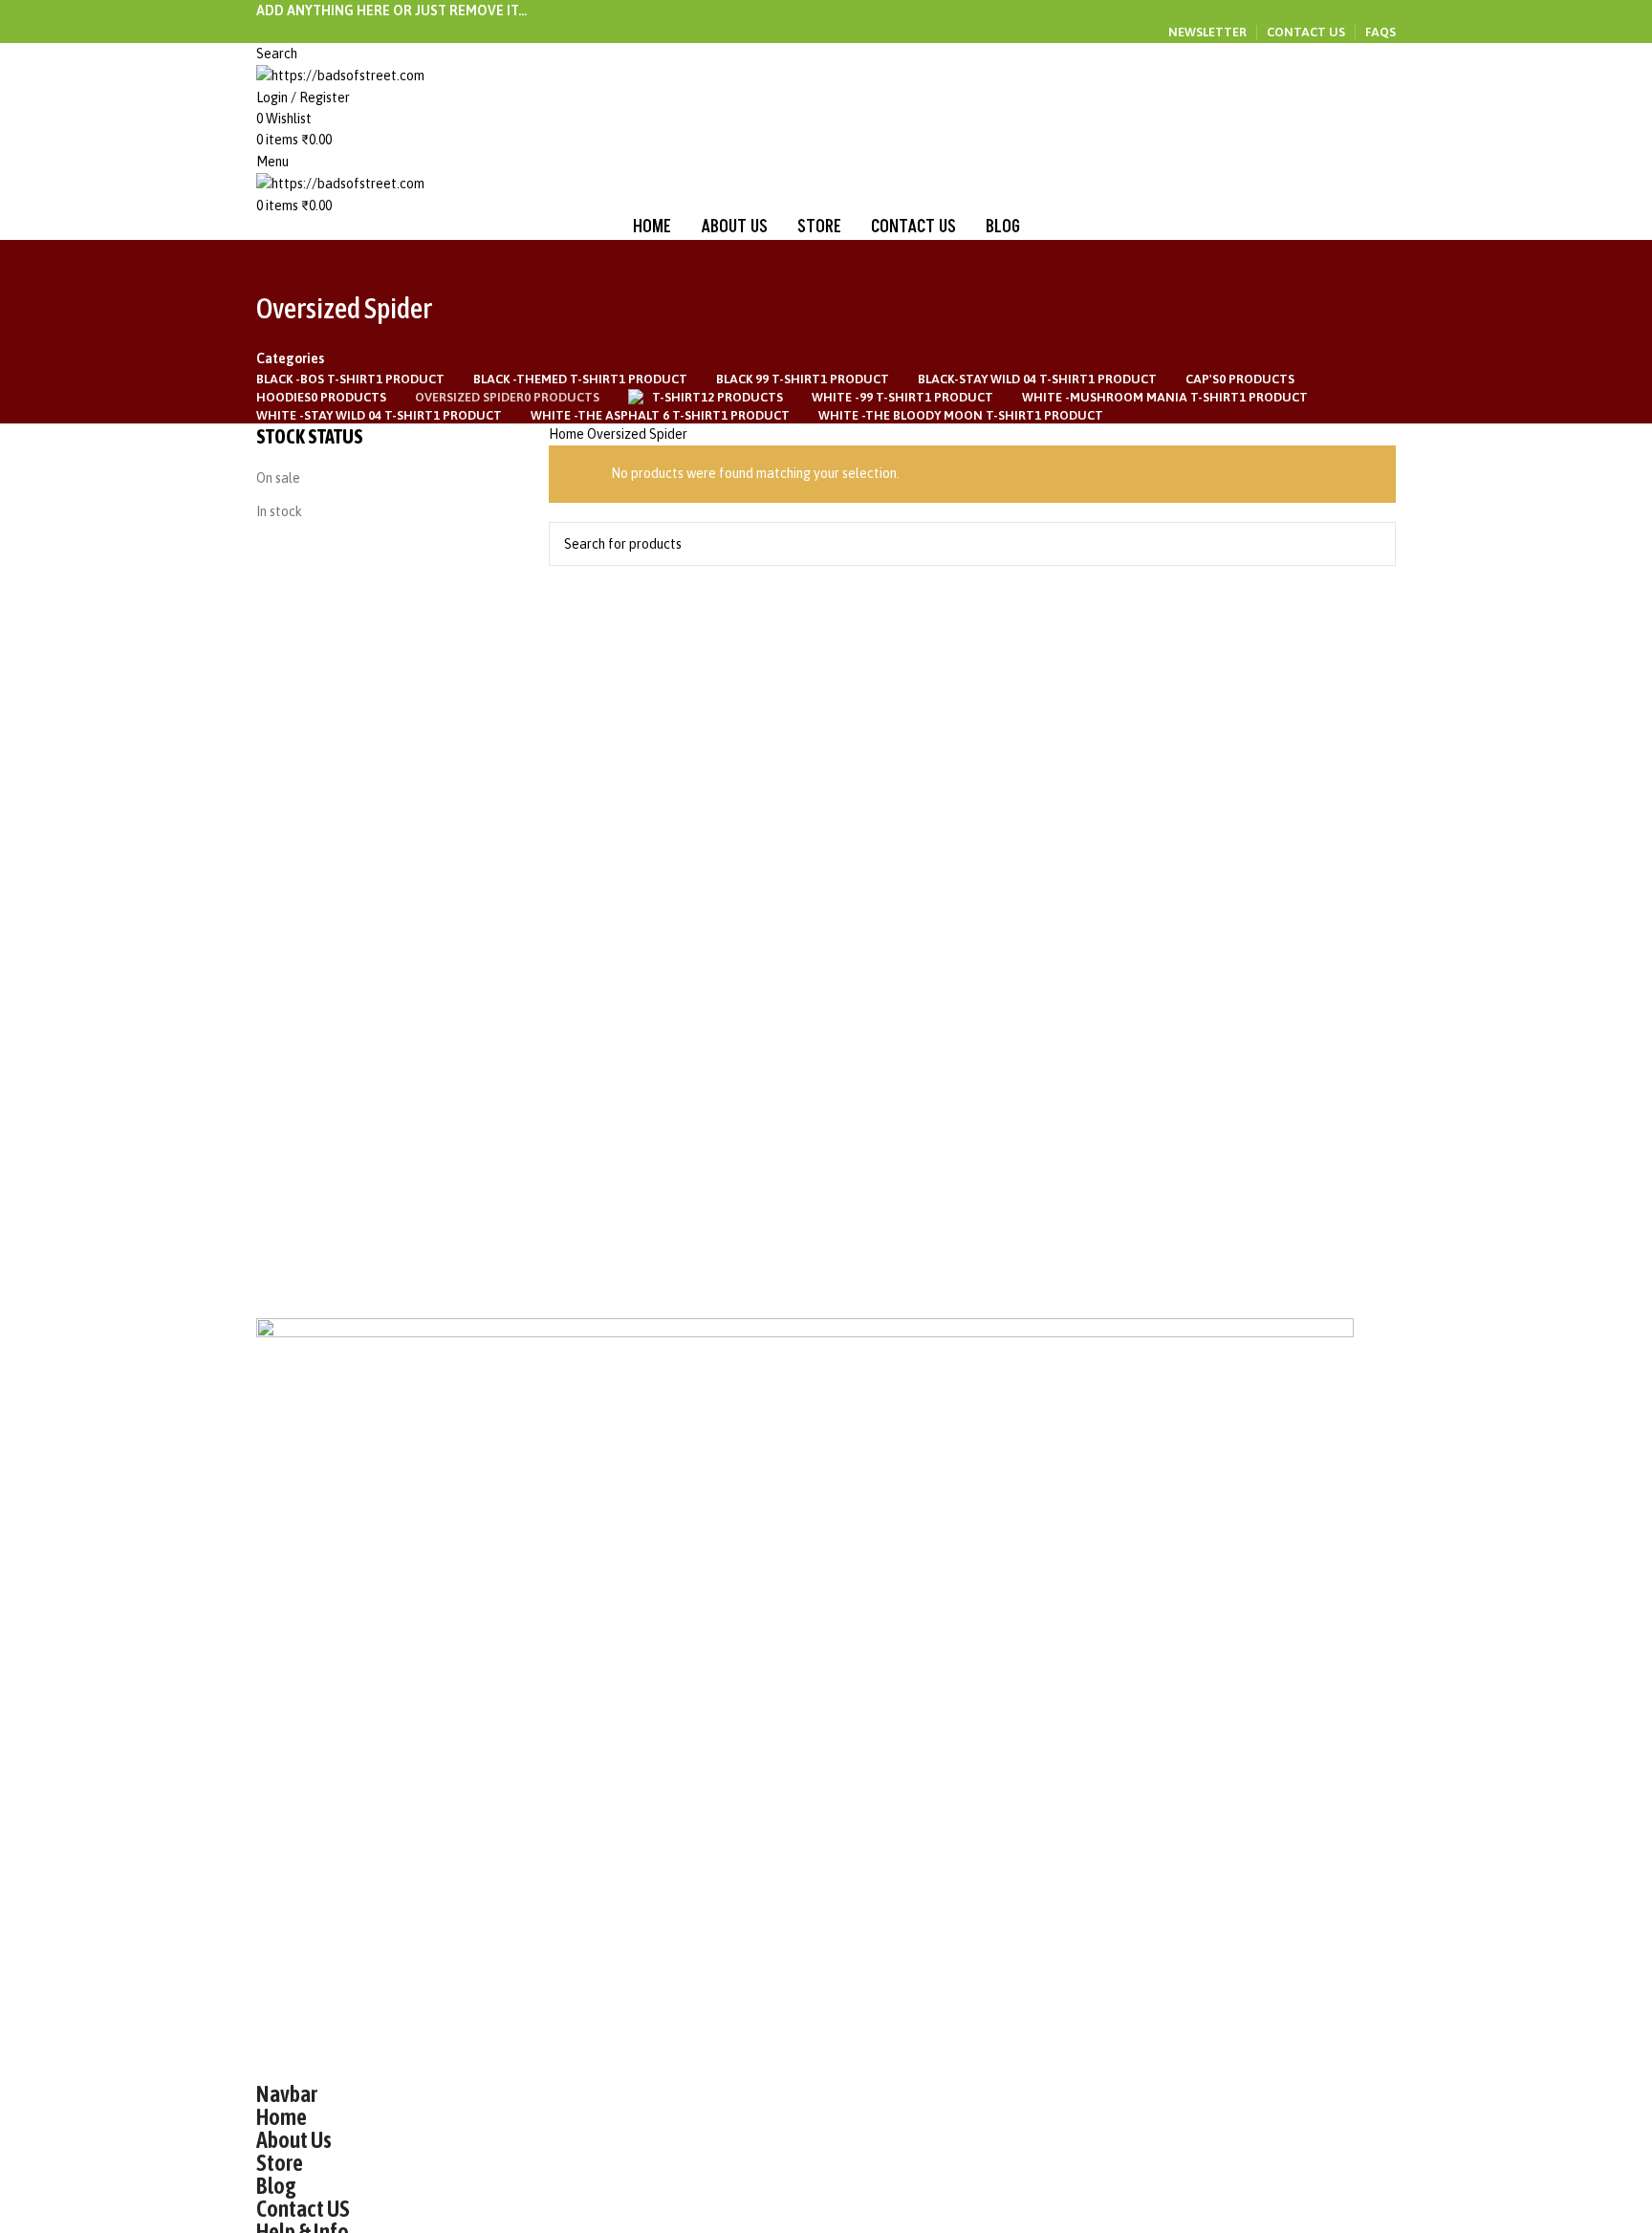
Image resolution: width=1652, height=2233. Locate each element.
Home (568, 434)
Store (280, 2163)
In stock (279, 511)
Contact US (303, 2209)
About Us (294, 2140)
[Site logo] (340, 75)
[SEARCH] (1374, 544)
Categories (290, 358)
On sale (278, 478)
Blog (276, 2186)
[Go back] (280, 264)
